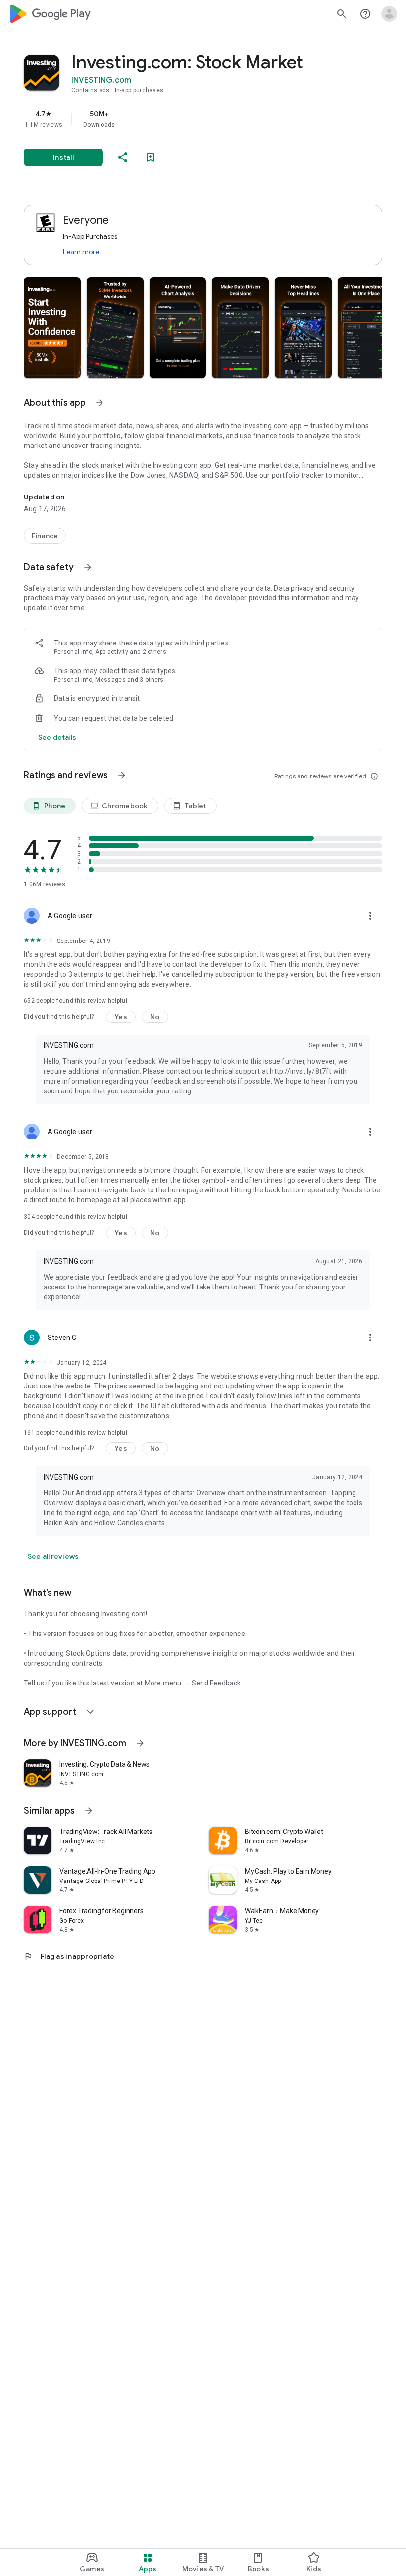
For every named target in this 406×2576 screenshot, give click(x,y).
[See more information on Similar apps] (89, 1811)
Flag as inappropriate (69, 1956)
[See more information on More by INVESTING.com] (140, 1743)
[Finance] (45, 536)
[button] (52, 328)
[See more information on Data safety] (88, 567)
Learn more (81, 252)
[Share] (123, 157)
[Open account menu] (389, 14)
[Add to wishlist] (151, 157)
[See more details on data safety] (57, 737)
